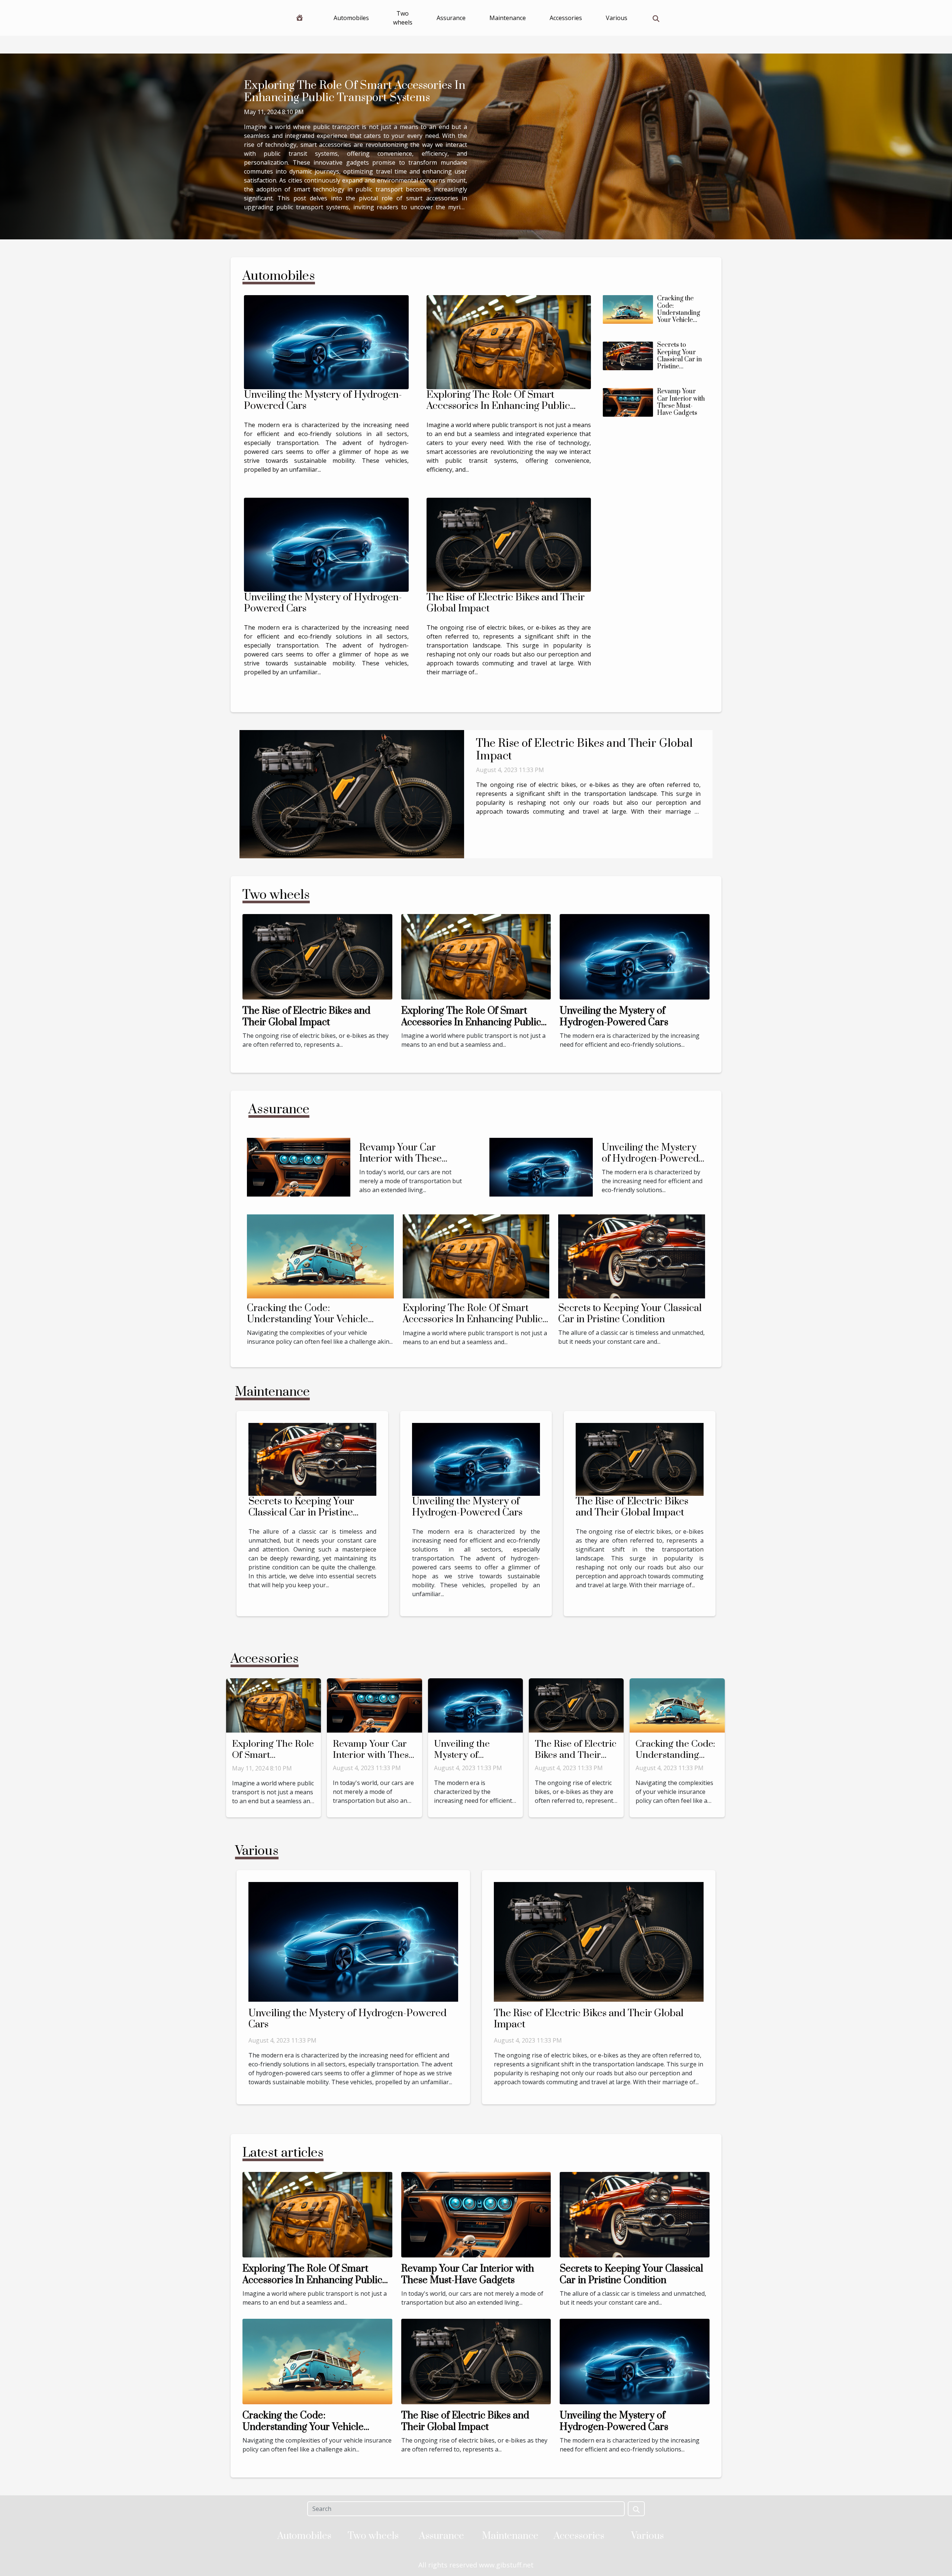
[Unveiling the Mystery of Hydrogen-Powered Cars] (326, 342)
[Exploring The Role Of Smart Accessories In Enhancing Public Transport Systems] (509, 342)
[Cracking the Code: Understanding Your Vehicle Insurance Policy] (628, 309)
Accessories (566, 18)
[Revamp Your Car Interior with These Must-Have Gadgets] (628, 402)
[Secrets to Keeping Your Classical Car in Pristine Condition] (628, 356)
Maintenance (508, 18)
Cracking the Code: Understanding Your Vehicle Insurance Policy (682, 313)
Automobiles (351, 18)
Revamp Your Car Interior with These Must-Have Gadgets (681, 402)
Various (617, 18)
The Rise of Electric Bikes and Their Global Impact (506, 603)
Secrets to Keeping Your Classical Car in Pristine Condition (679, 359)
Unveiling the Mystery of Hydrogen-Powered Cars (323, 400)
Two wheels (403, 18)
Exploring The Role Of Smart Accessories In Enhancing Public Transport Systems (355, 92)
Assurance (451, 18)
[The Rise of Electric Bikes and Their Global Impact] (509, 545)
